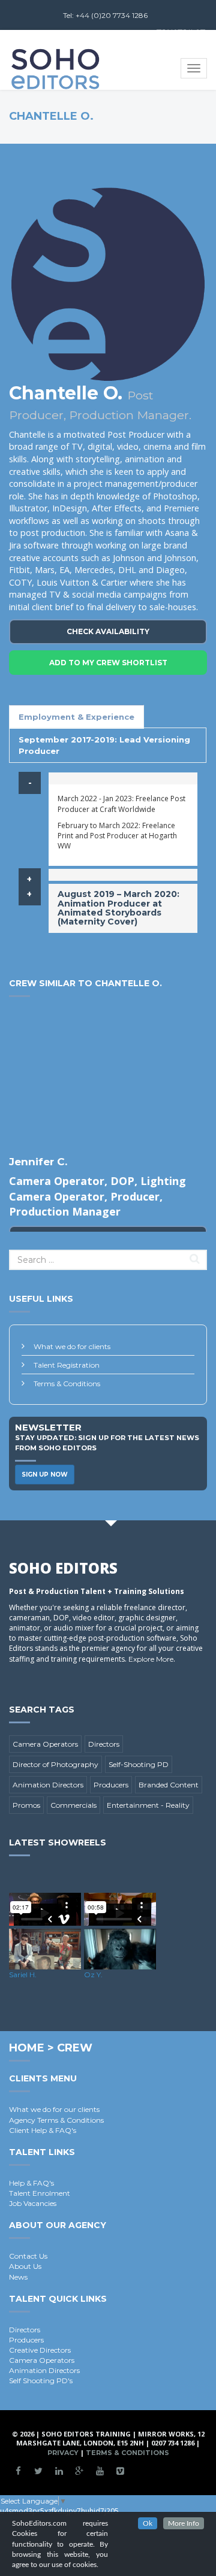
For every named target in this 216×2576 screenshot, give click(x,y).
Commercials (73, 1805)
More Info (184, 2523)
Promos (26, 1805)
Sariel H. (23, 1975)
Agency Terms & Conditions (56, 2120)
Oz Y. (93, 1975)
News (18, 2277)
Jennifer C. (38, 1162)
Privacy (63, 2453)
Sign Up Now (45, 1475)
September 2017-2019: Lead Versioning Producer (104, 745)
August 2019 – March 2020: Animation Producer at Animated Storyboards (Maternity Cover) (118, 908)
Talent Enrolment (40, 2193)
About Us (25, 2266)
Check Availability (108, 631)
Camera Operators (45, 1744)
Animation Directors (48, 1785)
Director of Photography (55, 1764)
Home (27, 2048)
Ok (148, 2523)
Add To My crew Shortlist (108, 663)
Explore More (151, 1659)
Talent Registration (67, 1365)
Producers (111, 1785)
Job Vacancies (33, 2203)
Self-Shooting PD (139, 1764)
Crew (75, 2048)
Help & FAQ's (31, 2183)
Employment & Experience (76, 717)
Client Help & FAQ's (43, 2130)
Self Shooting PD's (41, 2380)
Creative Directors (40, 2350)
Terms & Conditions (67, 1384)
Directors (104, 1744)
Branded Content (169, 1785)
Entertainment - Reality (148, 1805)
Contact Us (28, 2256)
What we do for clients (72, 1346)
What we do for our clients (54, 2109)
